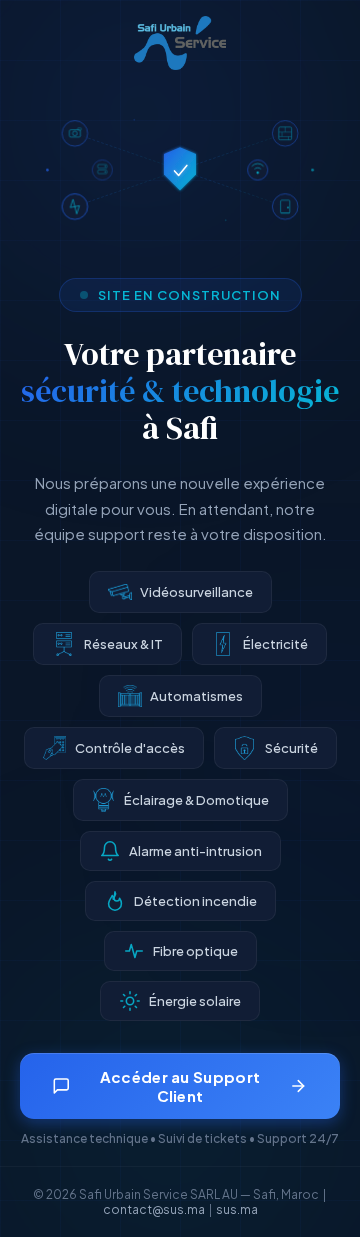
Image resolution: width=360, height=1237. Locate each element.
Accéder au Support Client (180, 1086)
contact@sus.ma (154, 1209)
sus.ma (237, 1209)
